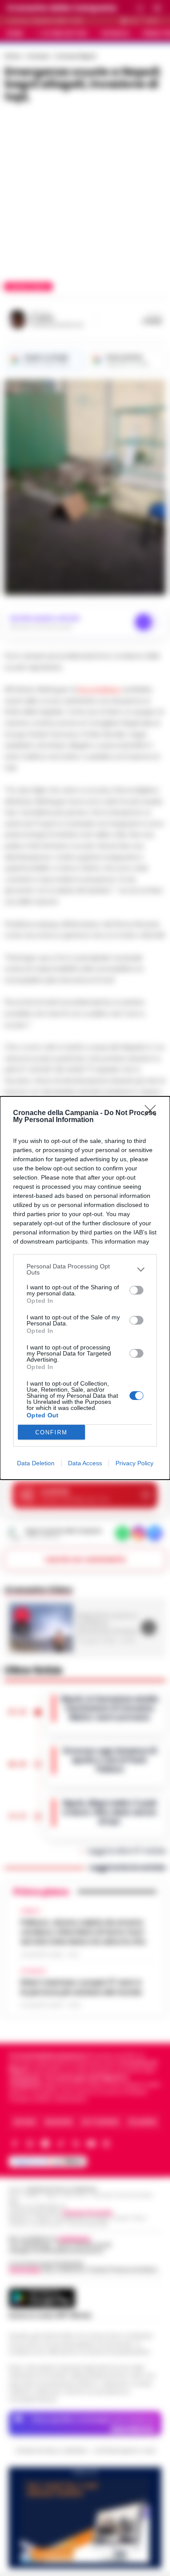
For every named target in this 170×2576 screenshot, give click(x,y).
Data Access (85, 1463)
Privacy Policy (134, 1463)
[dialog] (85, 1288)
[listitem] (85, 1269)
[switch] (136, 1290)
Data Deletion (36, 1463)
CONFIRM (51, 1432)
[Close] (153, 1113)
